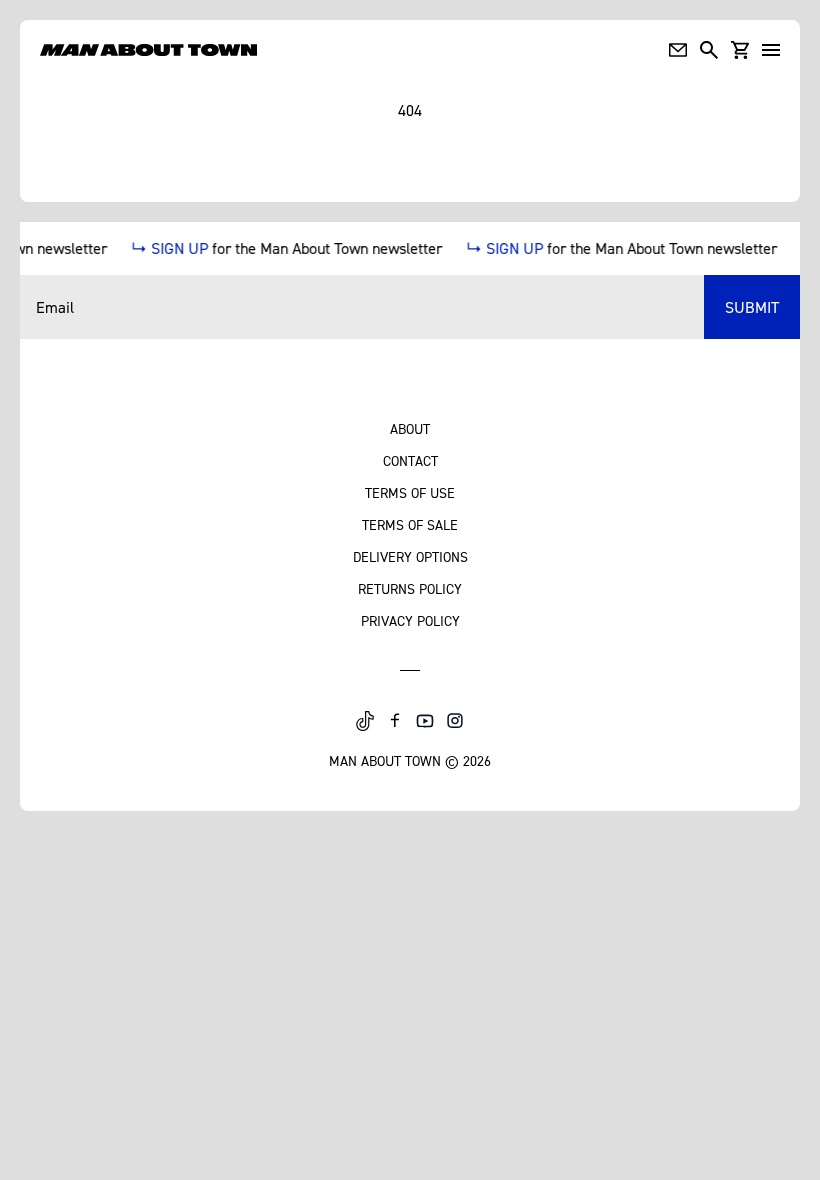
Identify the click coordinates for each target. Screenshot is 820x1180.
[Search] (709, 50)
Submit (752, 307)
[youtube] (425, 721)
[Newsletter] (678, 50)
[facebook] (395, 721)
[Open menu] (771, 50)
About (410, 428)
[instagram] (455, 721)
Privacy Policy (410, 620)
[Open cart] (740, 50)
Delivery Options (410, 556)
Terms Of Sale (410, 524)
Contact (410, 460)
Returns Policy (410, 588)
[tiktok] (365, 721)
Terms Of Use (410, 492)
